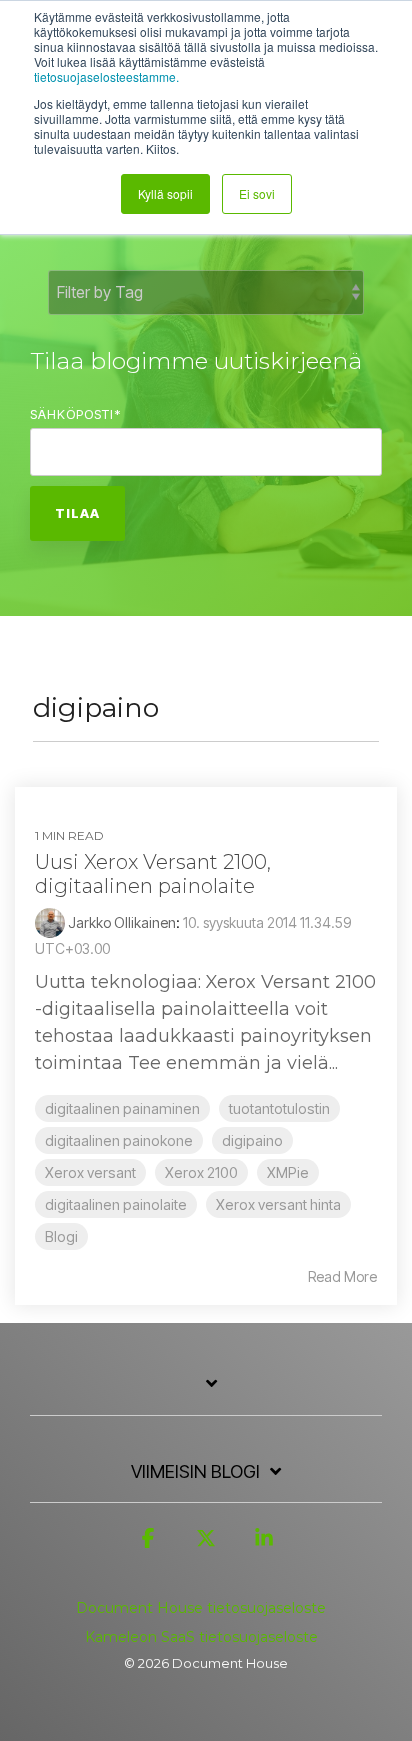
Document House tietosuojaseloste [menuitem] (201, 1608)
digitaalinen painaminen (122, 1108)
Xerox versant (90, 1172)
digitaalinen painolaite (116, 1204)
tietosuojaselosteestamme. (106, 76)
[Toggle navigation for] (206, 1394)
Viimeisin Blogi (195, 1471)
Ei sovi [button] (257, 193)
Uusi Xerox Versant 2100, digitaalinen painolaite (153, 874)
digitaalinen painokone (119, 1140)
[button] (148, 1547)
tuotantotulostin (279, 1108)
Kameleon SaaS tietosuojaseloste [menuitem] (201, 1637)
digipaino (252, 1140)
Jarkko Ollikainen (120, 922)
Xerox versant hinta (278, 1204)
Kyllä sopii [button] (165, 193)
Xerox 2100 (201, 1172)
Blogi (61, 1236)
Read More (342, 1277)
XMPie (288, 1172)
